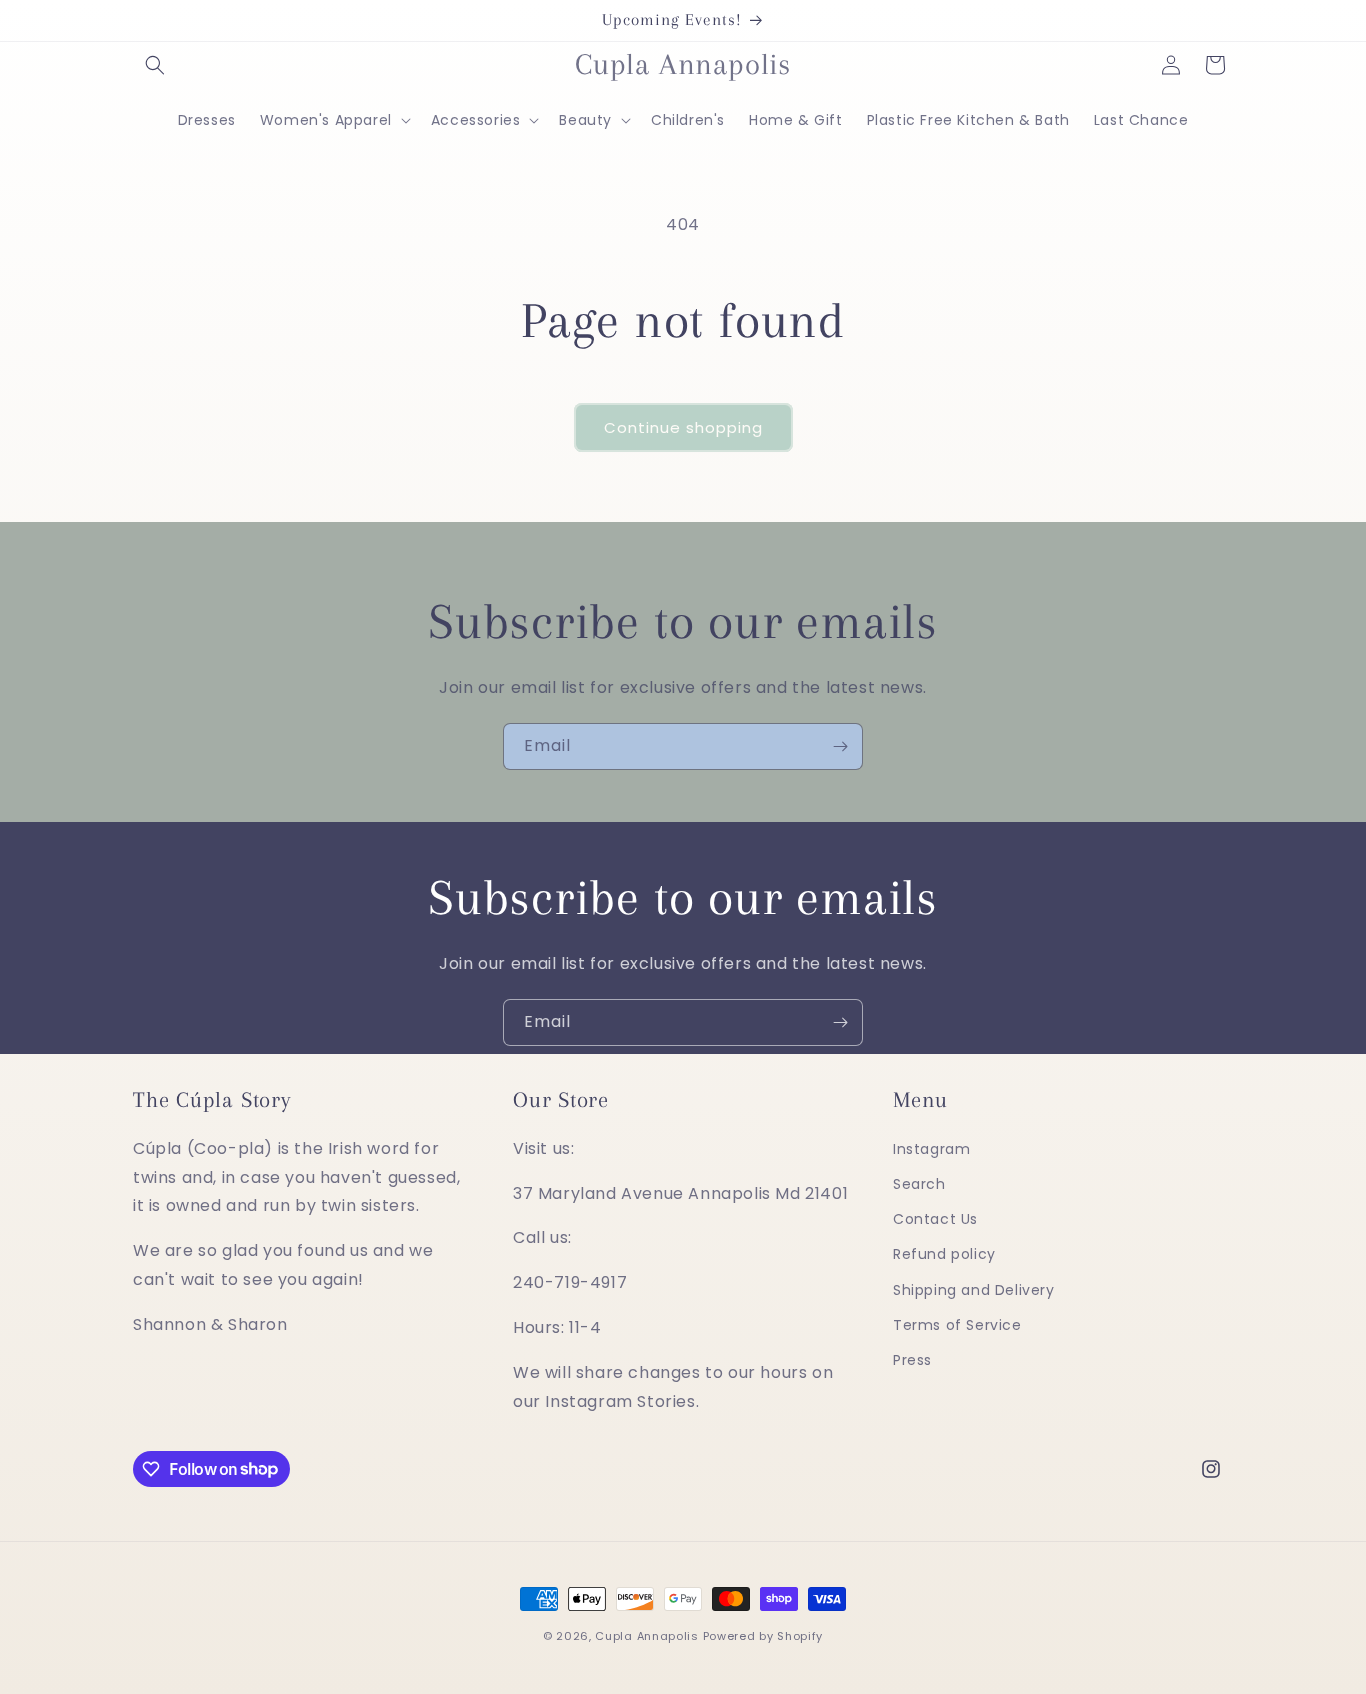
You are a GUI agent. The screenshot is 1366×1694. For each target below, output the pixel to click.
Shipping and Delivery (974, 1290)
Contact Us (935, 1219)
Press (912, 1360)
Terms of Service (957, 1325)
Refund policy (944, 1255)
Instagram (931, 1149)
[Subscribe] (840, 746)
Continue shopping (683, 427)
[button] (155, 65)
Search (919, 1184)
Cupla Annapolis (647, 1636)
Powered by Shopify (763, 1636)
